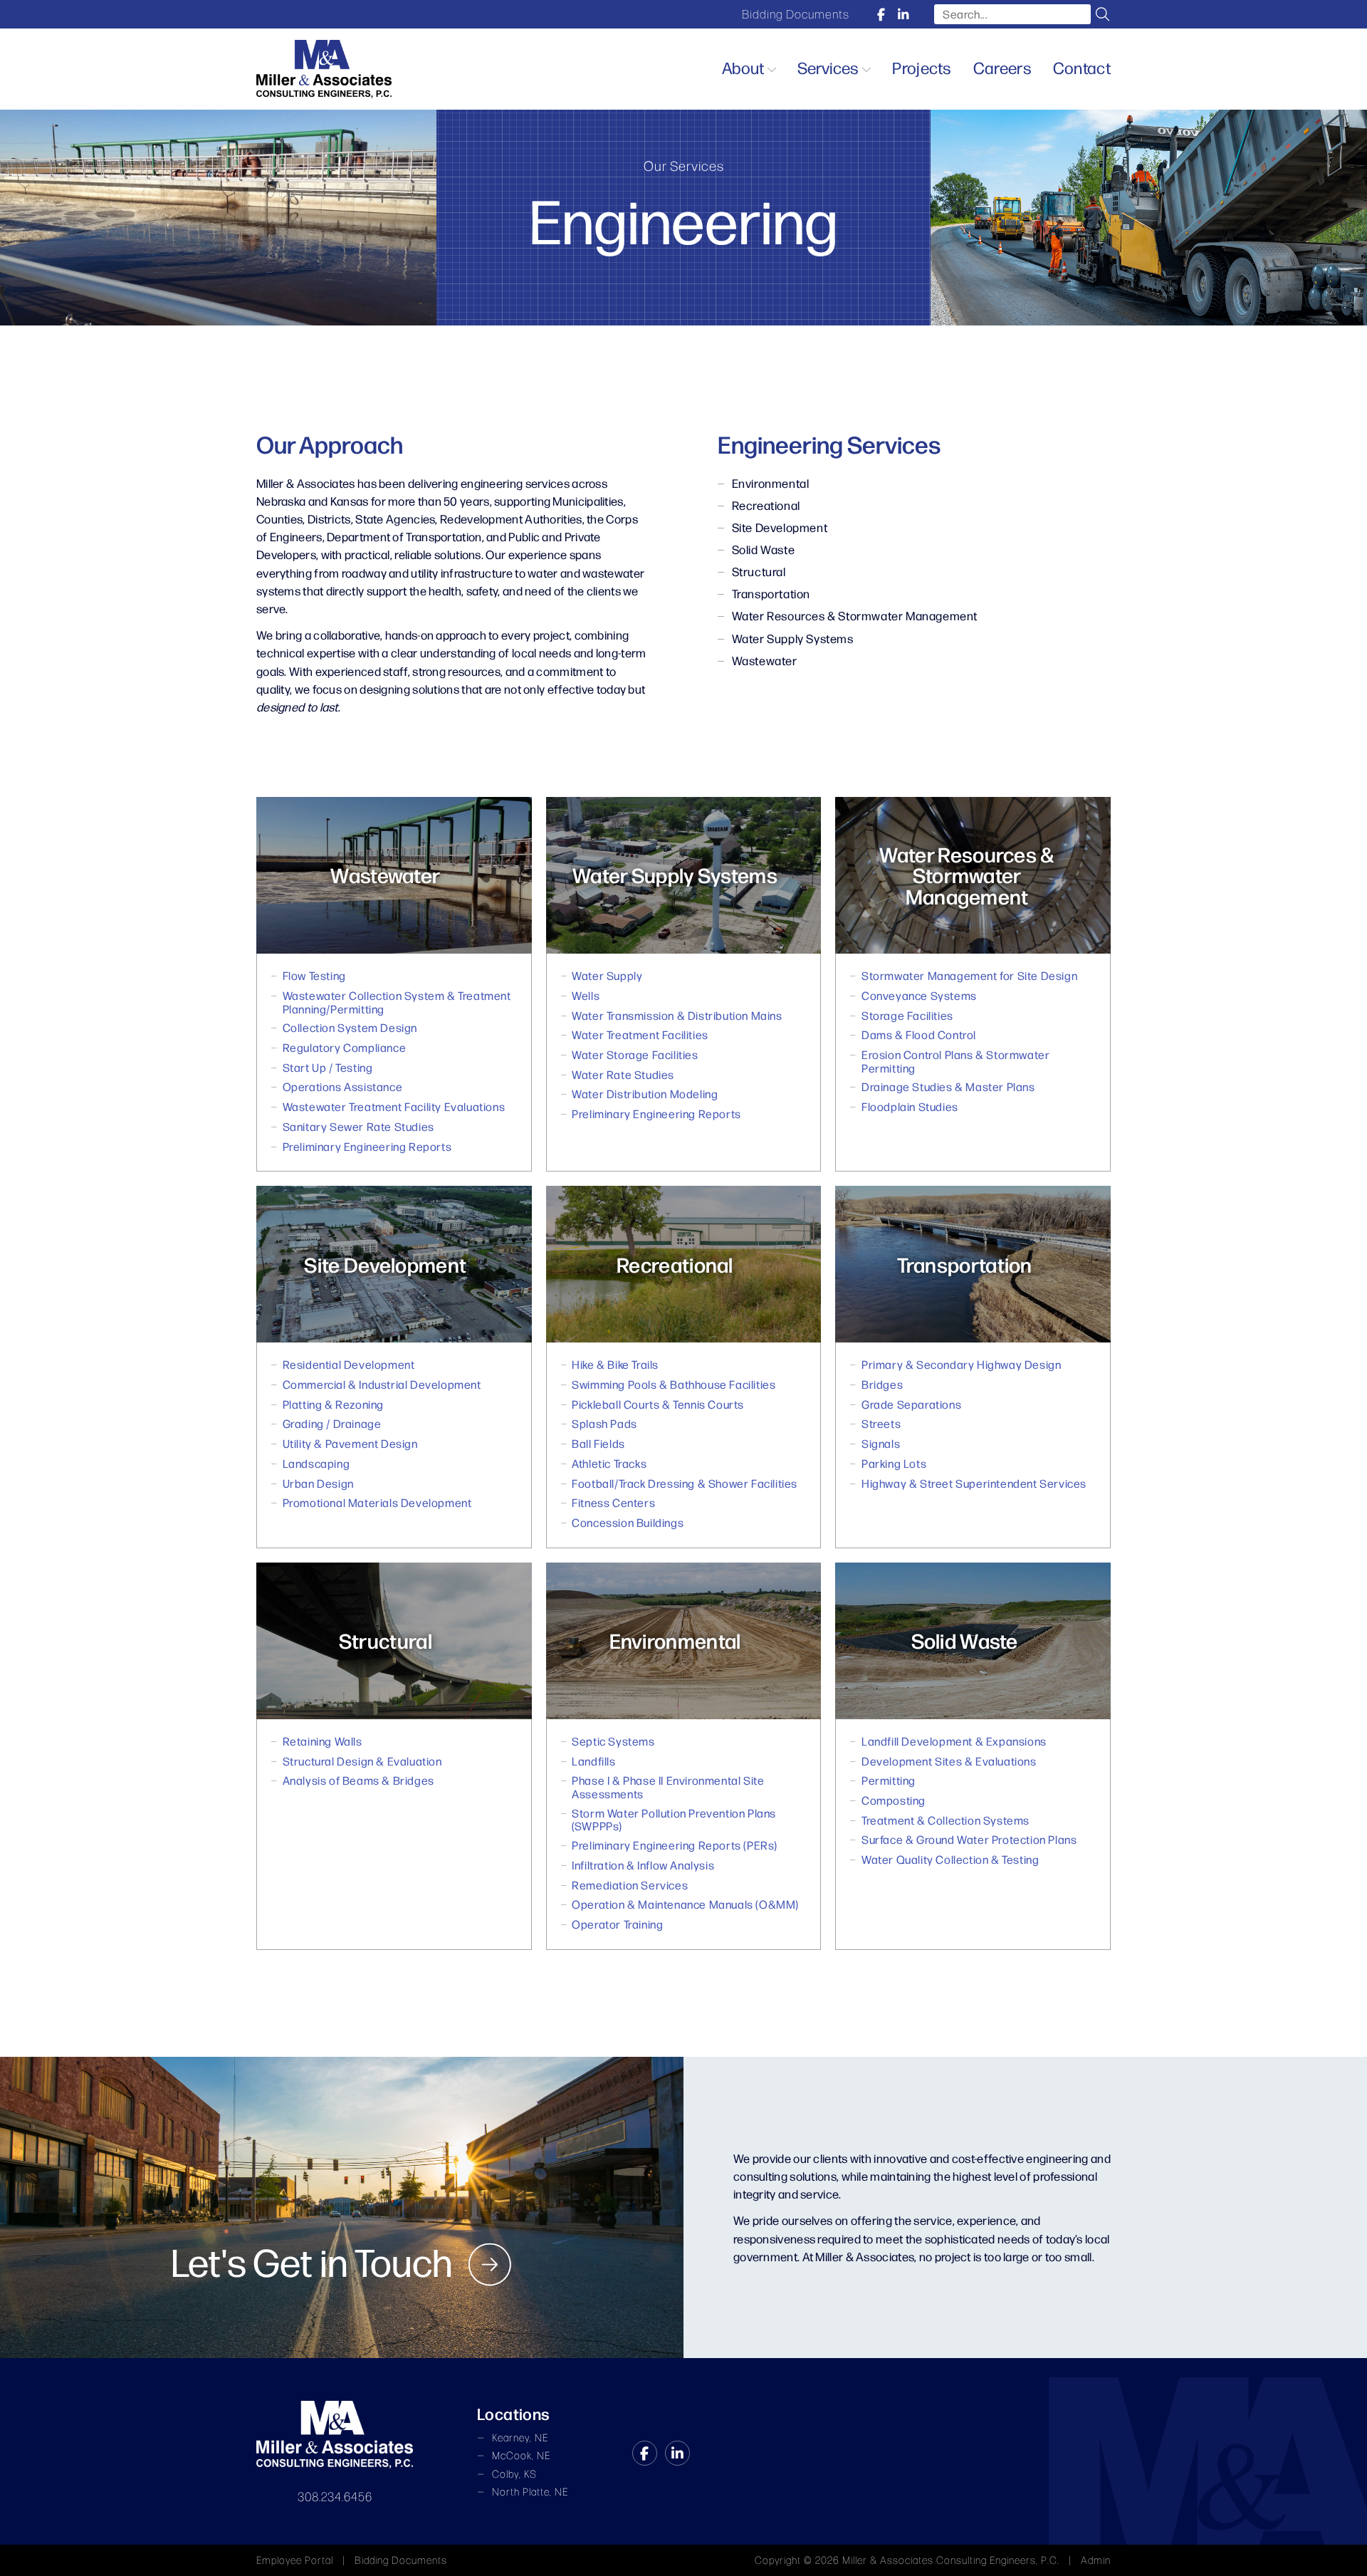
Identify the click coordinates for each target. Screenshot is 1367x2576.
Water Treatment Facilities (640, 1035)
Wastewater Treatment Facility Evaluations (394, 1107)
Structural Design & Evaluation (362, 1762)
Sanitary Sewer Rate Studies (358, 1127)
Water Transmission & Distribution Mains (677, 1016)
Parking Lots (894, 1464)
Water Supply (607, 976)
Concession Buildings (628, 1523)
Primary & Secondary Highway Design (961, 1365)
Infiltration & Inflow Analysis (643, 1866)
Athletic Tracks (609, 1464)
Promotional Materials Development (377, 1503)
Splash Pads (604, 1424)
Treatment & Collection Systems (946, 1821)
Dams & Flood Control (919, 1035)
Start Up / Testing (328, 1068)
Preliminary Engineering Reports (367, 1147)
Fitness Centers (613, 1503)
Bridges (882, 1385)
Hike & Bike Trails (615, 1365)
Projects (922, 67)
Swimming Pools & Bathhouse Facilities (674, 1385)
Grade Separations (911, 1405)
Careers (1002, 67)
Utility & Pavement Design (350, 1444)
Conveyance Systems (919, 996)
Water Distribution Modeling (645, 1094)
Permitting (889, 1781)
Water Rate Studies (623, 1075)
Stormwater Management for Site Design (969, 976)
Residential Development (349, 1365)
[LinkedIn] (903, 14)
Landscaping (316, 1464)
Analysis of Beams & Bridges (358, 1781)
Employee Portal (295, 2560)
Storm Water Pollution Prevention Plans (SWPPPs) (674, 1820)
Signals (881, 1444)
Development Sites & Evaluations (949, 1762)
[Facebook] (881, 14)
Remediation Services (630, 1886)
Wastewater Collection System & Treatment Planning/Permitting (397, 1002)
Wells (586, 996)
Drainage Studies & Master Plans (948, 1087)
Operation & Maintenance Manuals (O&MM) (685, 1905)
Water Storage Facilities (635, 1055)
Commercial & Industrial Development (382, 1385)
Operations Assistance (343, 1087)
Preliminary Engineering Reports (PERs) (675, 1846)
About (743, 67)
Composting (894, 1801)
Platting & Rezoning (333, 1405)
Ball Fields (598, 1444)
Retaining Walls (323, 1742)
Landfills (593, 1762)
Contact (1082, 67)
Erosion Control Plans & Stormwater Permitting (955, 1062)
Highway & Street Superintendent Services (974, 1484)
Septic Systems (613, 1742)
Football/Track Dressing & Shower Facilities (685, 1484)
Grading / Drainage (332, 1424)
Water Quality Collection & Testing (950, 1860)
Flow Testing (314, 976)
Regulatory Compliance (345, 1048)
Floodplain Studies (910, 1107)
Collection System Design (350, 1028)
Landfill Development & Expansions (954, 1742)
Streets (881, 1424)
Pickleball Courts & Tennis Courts (658, 1405)
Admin (1096, 2560)
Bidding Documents (796, 14)
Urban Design (318, 1484)
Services (828, 67)
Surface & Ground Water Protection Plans (969, 1840)
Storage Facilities (907, 1016)
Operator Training (617, 1925)
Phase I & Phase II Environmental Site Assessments (668, 1787)
